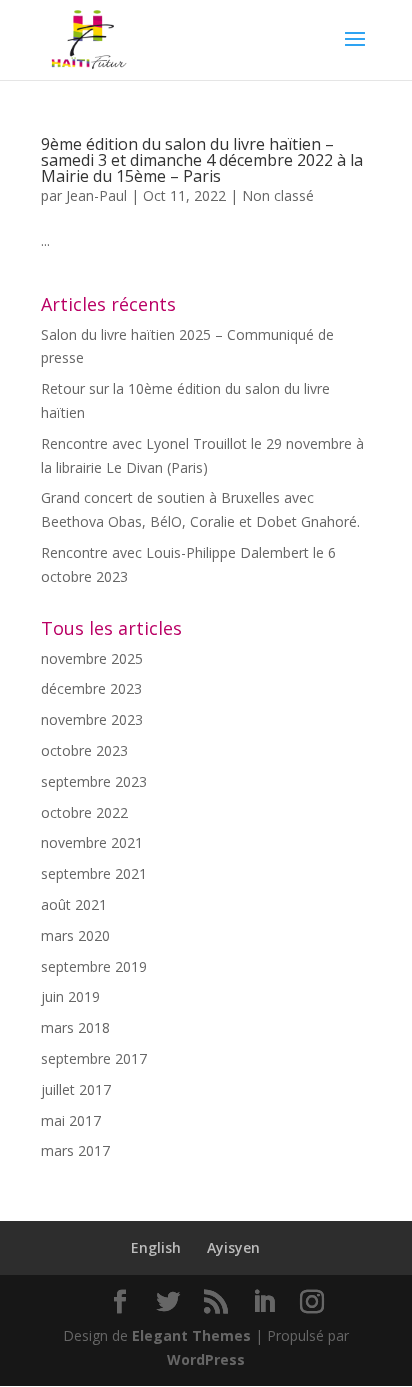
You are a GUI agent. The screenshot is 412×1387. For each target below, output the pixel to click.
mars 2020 (75, 935)
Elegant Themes (191, 1335)
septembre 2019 (94, 966)
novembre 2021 (92, 842)
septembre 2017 (94, 1058)
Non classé (278, 195)
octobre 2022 (84, 812)
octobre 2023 (84, 750)
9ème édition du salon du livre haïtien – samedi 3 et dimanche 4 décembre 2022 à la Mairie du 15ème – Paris (202, 160)
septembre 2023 (94, 781)
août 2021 (74, 904)
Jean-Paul (96, 195)
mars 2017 (75, 1150)
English (156, 1247)
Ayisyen (233, 1247)
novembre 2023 (92, 719)
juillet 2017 (76, 1089)
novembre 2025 (92, 658)
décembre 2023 (91, 688)
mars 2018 (75, 1027)
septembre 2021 (94, 873)
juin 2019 (70, 996)
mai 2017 (71, 1120)
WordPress (206, 1359)
